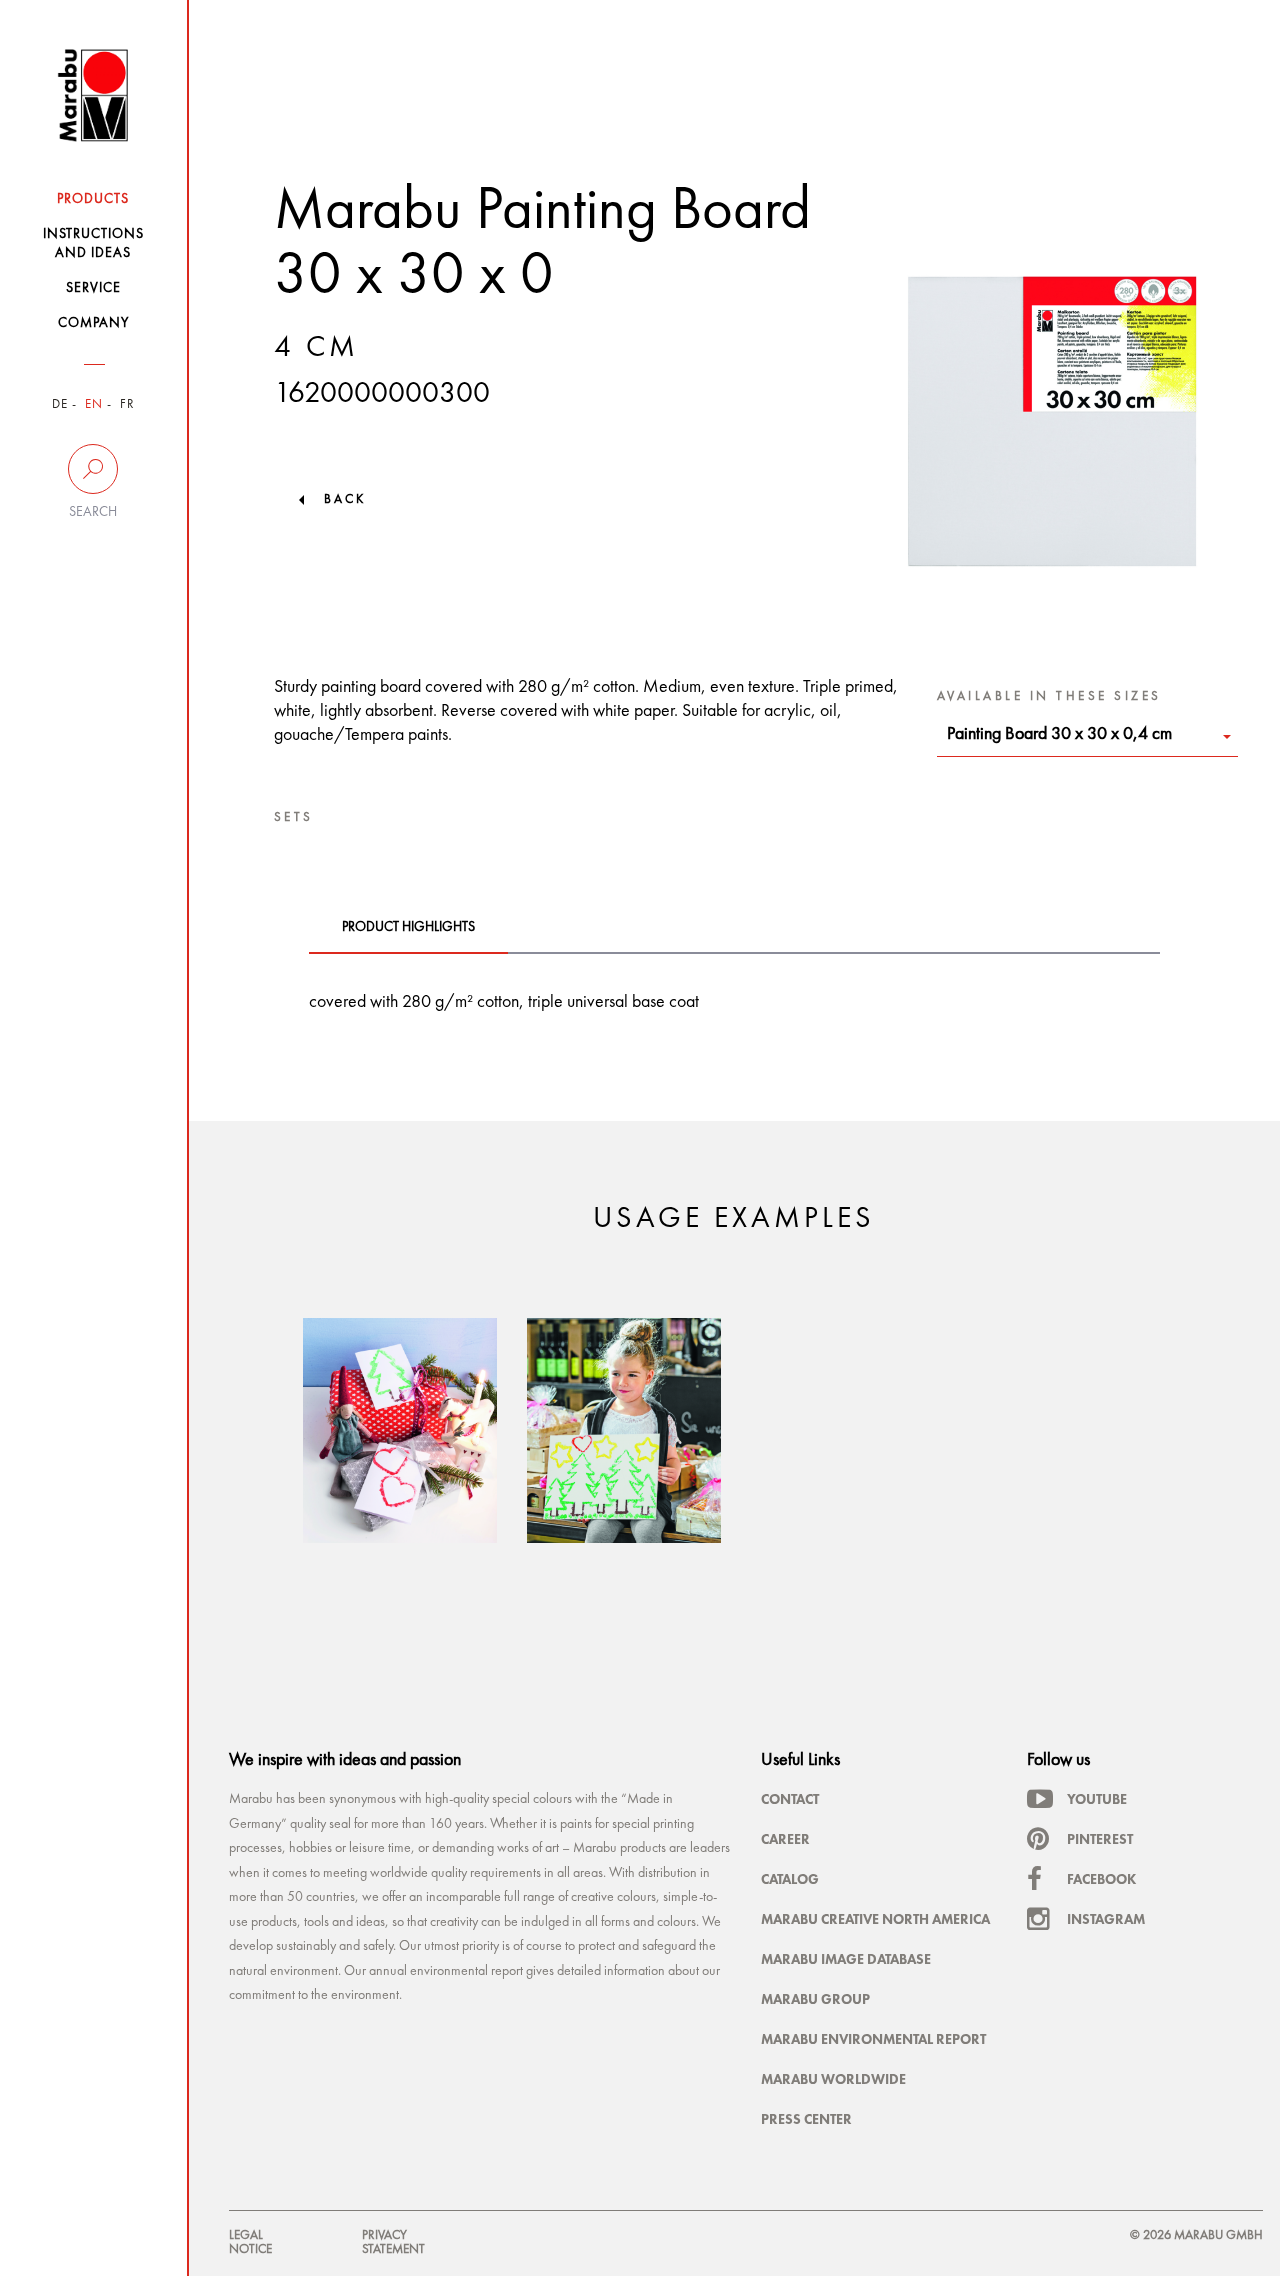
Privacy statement (393, 2242)
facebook (1101, 1879)
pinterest (1100, 1839)
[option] (400, 1430)
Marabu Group (815, 1999)
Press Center (806, 2119)
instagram (1106, 1919)
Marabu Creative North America (875, 1919)
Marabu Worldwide (833, 2079)
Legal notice (250, 2242)
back (345, 499)
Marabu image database (846, 1959)
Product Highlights (408, 927)
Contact (790, 1799)
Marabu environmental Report (873, 2039)
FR (127, 404)
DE (60, 404)
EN (94, 404)
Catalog (790, 1879)
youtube (1097, 1799)
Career (785, 1839)
